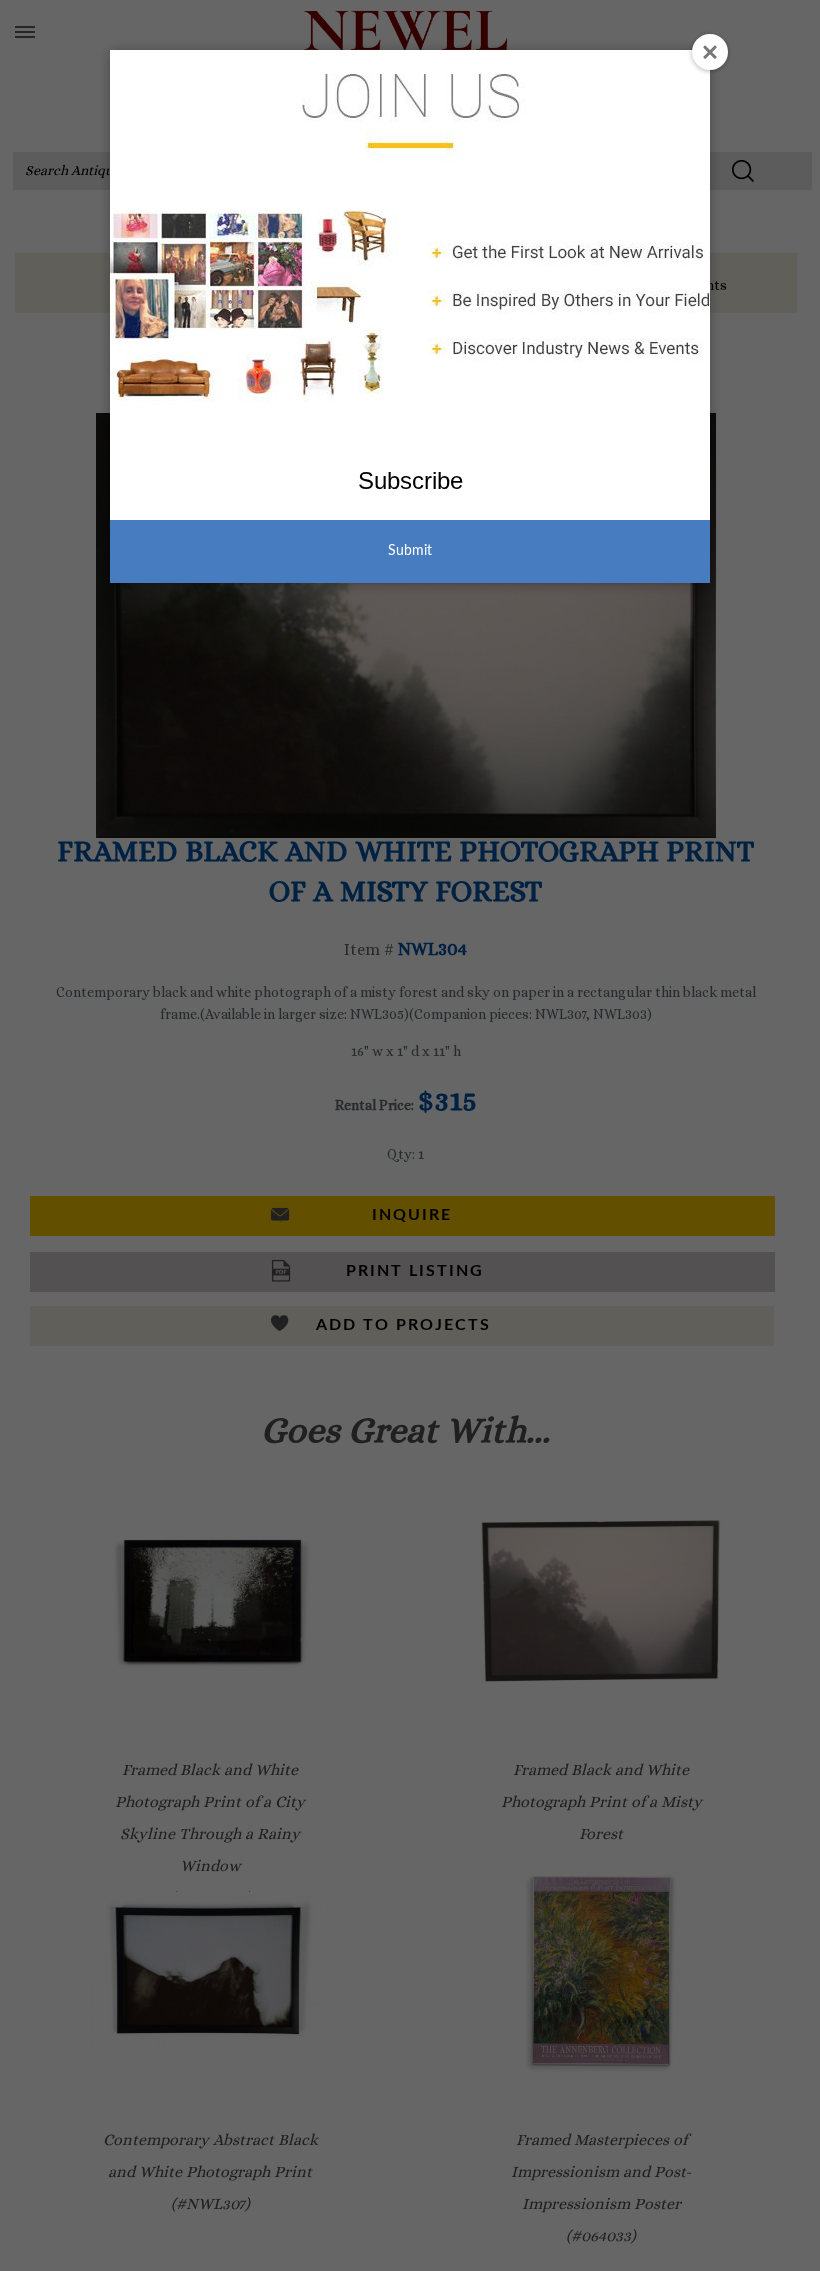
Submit (410, 551)
